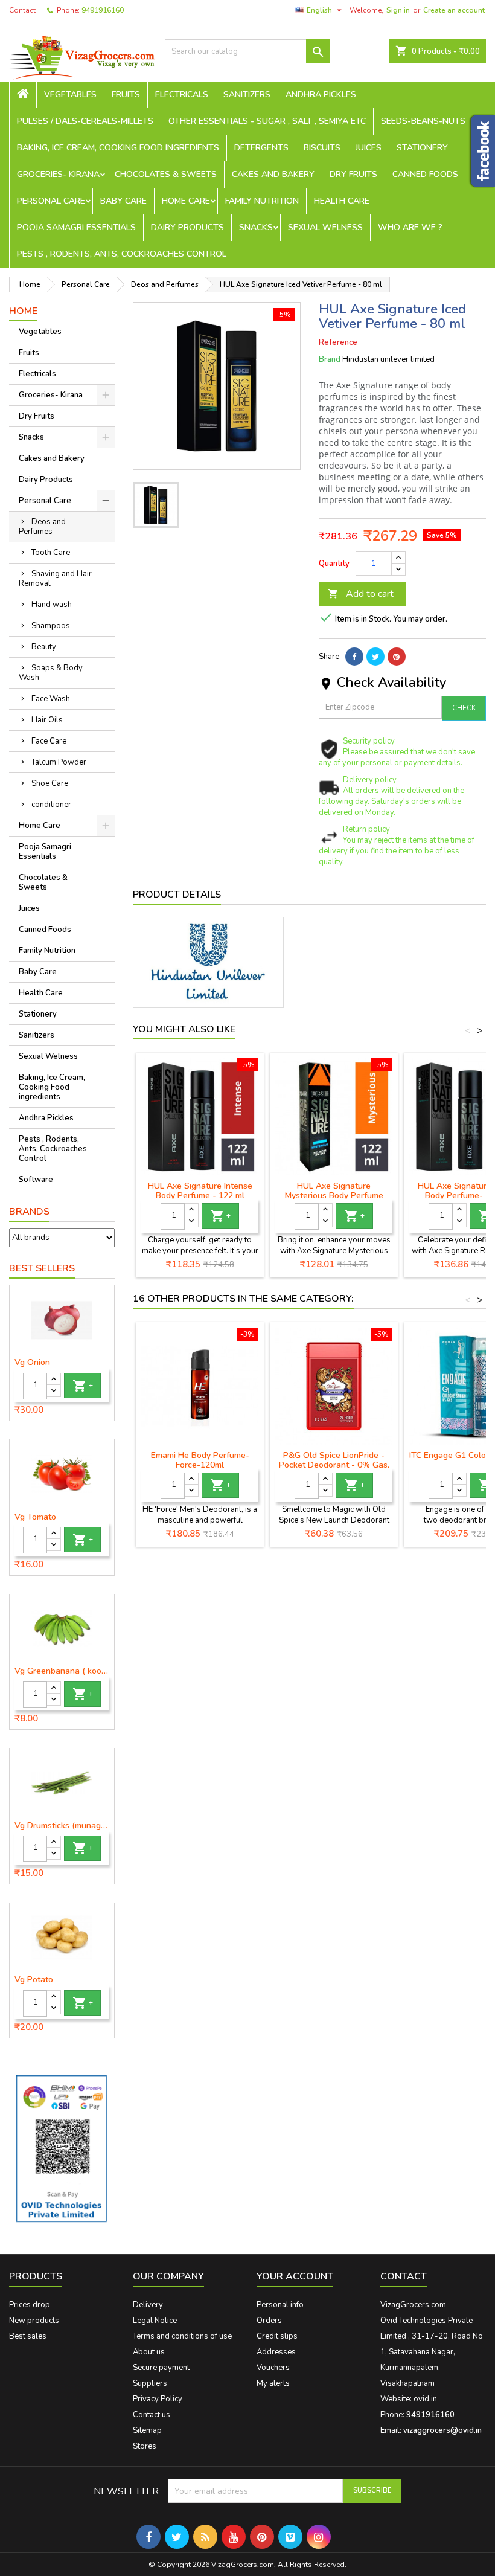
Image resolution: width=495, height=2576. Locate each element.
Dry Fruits (353, 174)
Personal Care (51, 201)
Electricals (182, 95)
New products (34, 2321)
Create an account (454, 10)
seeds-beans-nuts (423, 121)
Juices (369, 148)
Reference (338, 342)
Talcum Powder (59, 762)
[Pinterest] (397, 657)
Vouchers (273, 2368)
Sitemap (147, 2430)
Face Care (49, 741)
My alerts (273, 2383)
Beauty (44, 647)
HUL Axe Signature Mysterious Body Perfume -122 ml (334, 1196)
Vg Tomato (35, 1517)
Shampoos (51, 626)
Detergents (261, 148)
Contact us (152, 2415)
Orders (269, 2321)
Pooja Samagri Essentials (76, 227)
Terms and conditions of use (182, 2336)
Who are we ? (410, 227)
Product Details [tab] (177, 895)
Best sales (28, 2336)
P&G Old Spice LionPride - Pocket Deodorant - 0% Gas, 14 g (334, 1465)
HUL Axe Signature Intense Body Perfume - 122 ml (200, 1191)
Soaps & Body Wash (51, 673)
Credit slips (277, 2336)
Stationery (422, 148)
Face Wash (51, 699)
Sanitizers (247, 95)
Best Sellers (42, 1268)
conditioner (51, 805)
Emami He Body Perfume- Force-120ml (200, 1460)
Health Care (342, 201)
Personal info (280, 2305)
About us (149, 2352)
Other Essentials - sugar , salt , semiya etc (267, 121)
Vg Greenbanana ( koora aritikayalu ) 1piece (62, 1671)
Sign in (398, 10)
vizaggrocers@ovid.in (442, 2430)
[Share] (354, 657)
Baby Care (123, 201)
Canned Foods (425, 174)
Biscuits (322, 148)
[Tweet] (375, 657)
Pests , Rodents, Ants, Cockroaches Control (122, 254)
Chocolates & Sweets (166, 174)
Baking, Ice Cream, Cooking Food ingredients (118, 148)
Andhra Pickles (321, 95)
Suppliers (150, 2383)
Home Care (186, 201)
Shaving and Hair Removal (55, 579)
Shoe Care (50, 783)
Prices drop (30, 2305)
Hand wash (52, 605)
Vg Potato (34, 1980)
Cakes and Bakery (273, 174)
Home (23, 311)
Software (36, 1180)
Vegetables (70, 95)
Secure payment (161, 2368)
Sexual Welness (325, 227)
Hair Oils (47, 720)
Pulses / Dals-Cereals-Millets (85, 121)
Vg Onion (32, 1363)
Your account (295, 2276)
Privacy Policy (158, 2399)
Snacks (256, 227)
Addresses (276, 2352)
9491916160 (103, 10)
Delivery (148, 2305)
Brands (29, 1212)
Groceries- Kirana (58, 174)
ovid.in (425, 2399)
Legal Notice (155, 2321)
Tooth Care (51, 553)
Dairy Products (187, 227)
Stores (145, 2446)
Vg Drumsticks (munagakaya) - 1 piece (62, 1826)
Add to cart (361, 594)
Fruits (126, 95)
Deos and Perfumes (42, 527)
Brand (330, 359)
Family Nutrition (262, 201)
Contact (22, 10)
